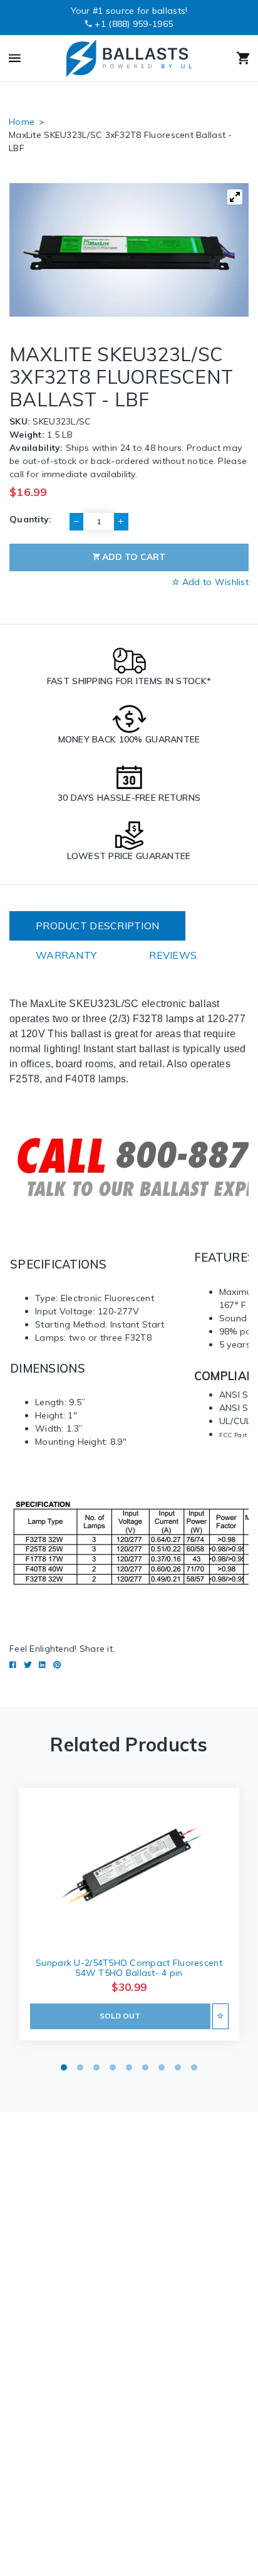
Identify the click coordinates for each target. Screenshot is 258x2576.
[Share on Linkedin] (42, 1665)
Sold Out (120, 2016)
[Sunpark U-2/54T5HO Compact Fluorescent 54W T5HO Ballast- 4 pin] (129, 1867)
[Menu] (30, 58)
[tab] (97, 926)
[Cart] (228, 58)
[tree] (129, 250)
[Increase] (121, 522)
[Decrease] (76, 522)
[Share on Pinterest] (57, 1665)
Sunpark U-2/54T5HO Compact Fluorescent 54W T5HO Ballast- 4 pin (129, 1968)
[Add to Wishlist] (220, 2016)
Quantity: (31, 519)
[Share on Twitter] (28, 1665)
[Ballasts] (128, 58)
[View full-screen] (235, 197)
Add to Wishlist (214, 582)
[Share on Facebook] (13, 1665)
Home (22, 122)
